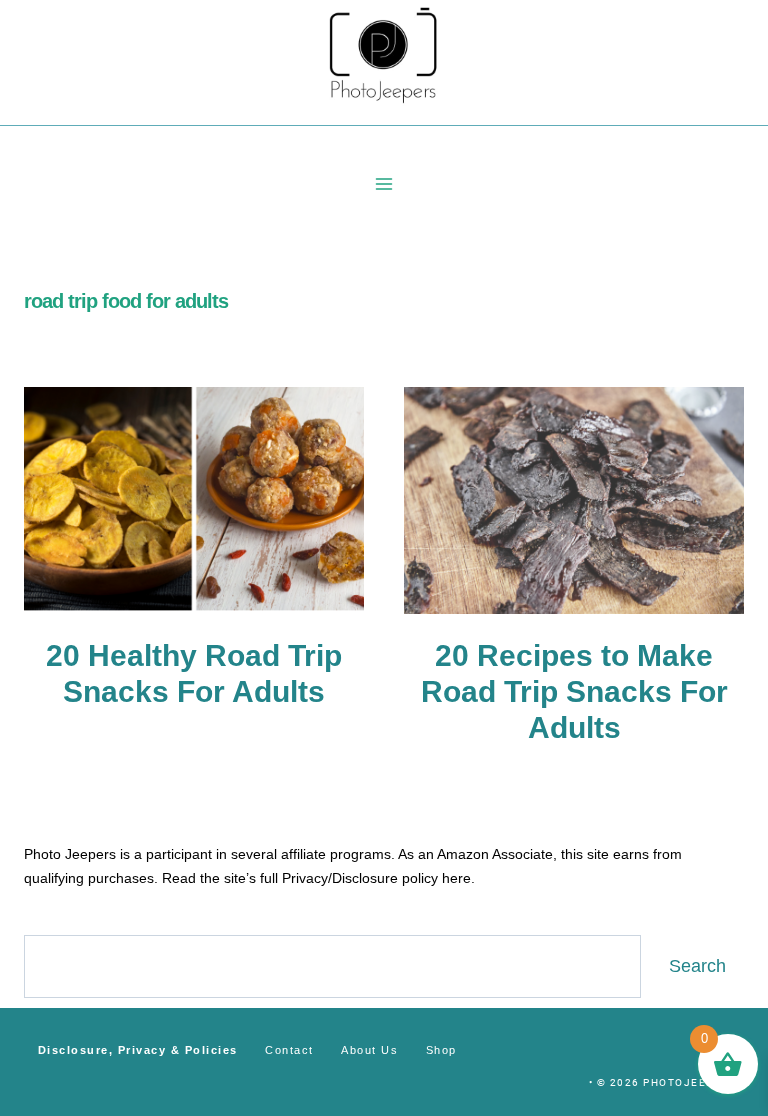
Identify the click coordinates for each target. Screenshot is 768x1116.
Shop (441, 1050)
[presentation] (194, 500)
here (456, 878)
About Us (369, 1050)
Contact (289, 1050)
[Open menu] (384, 183)
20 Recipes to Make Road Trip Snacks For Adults (574, 691)
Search (697, 966)
